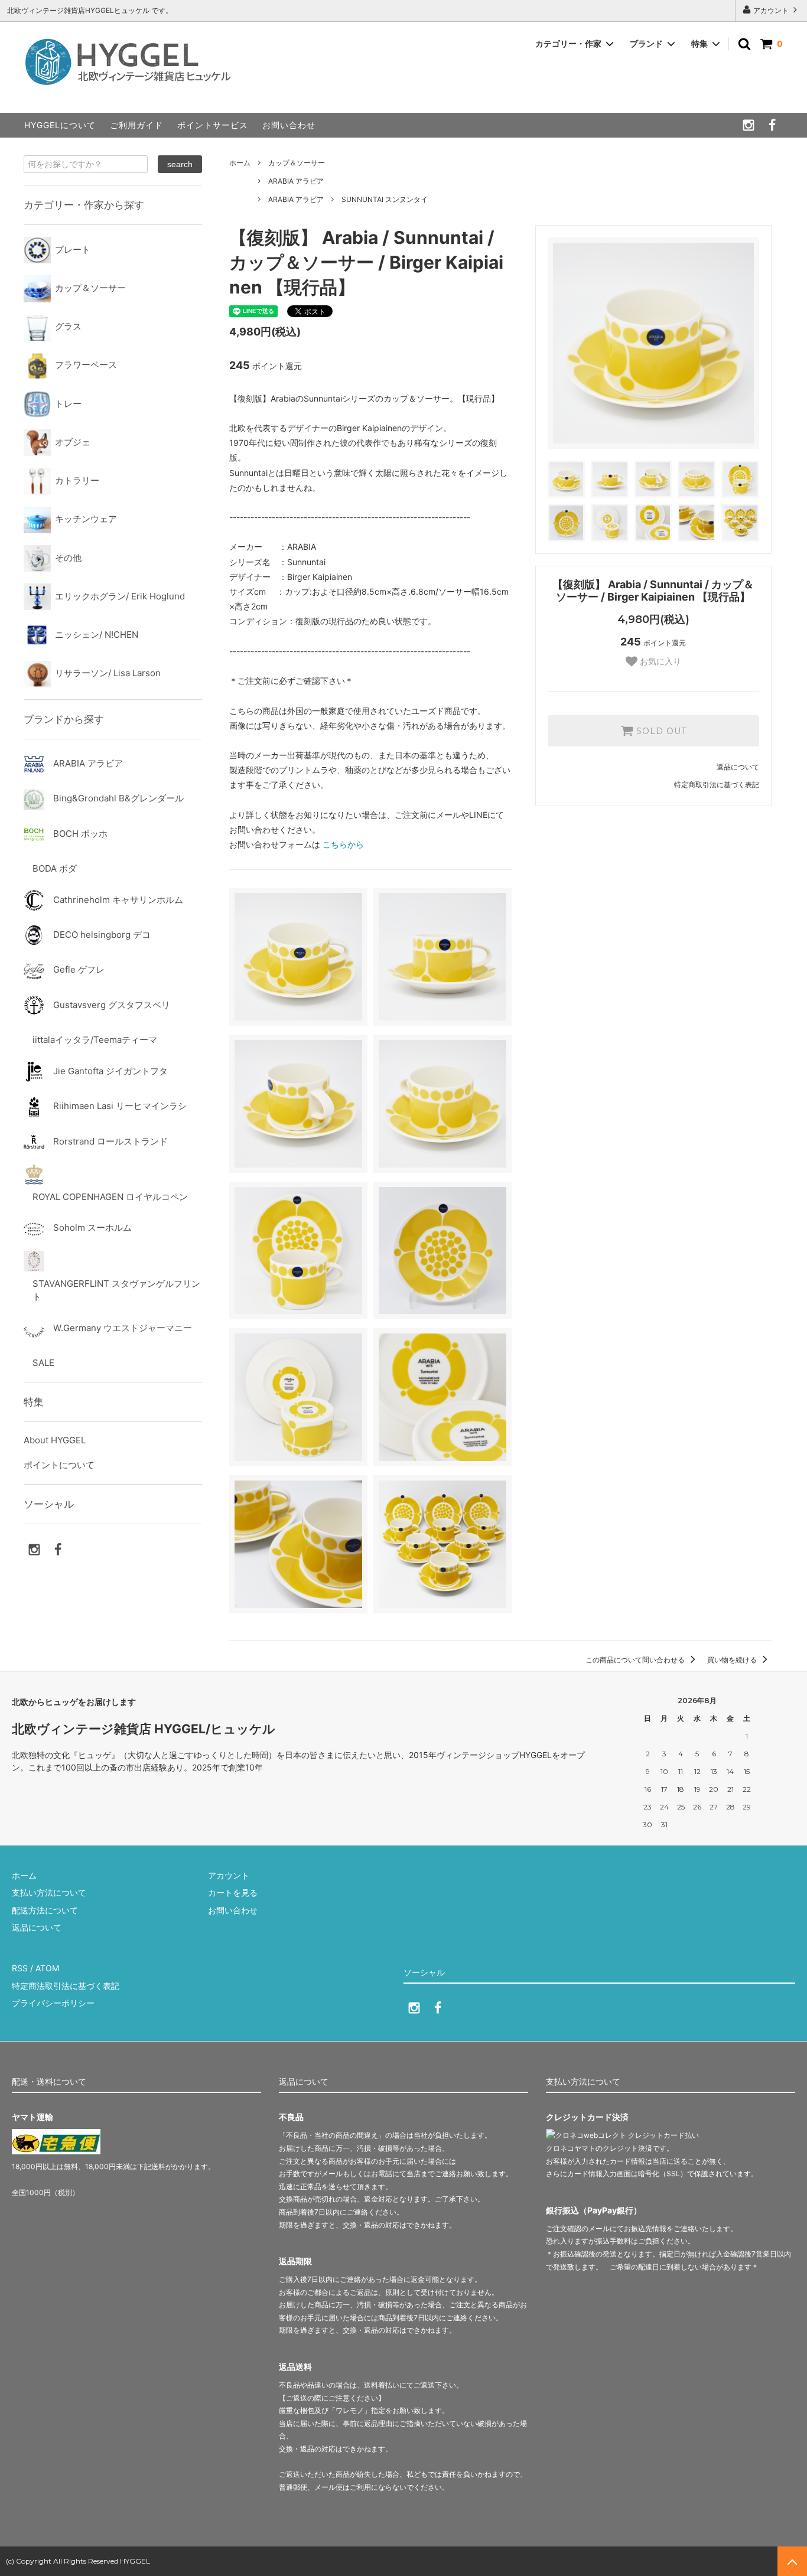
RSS (20, 1968)
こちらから (343, 844)
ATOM (47, 1968)
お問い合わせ (289, 125)
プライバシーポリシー (53, 2003)
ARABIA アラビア (296, 181)
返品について (738, 767)
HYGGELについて (60, 125)
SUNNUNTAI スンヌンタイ (385, 199)
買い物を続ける (733, 1660)
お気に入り (659, 661)
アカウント (771, 10)
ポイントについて (59, 1465)
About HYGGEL (55, 1440)
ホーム (240, 163)
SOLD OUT (660, 731)
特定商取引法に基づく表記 (717, 785)
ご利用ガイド (136, 125)
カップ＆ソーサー (297, 163)
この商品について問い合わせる (636, 1660)
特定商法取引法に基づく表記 (66, 1986)
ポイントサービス (213, 125)
